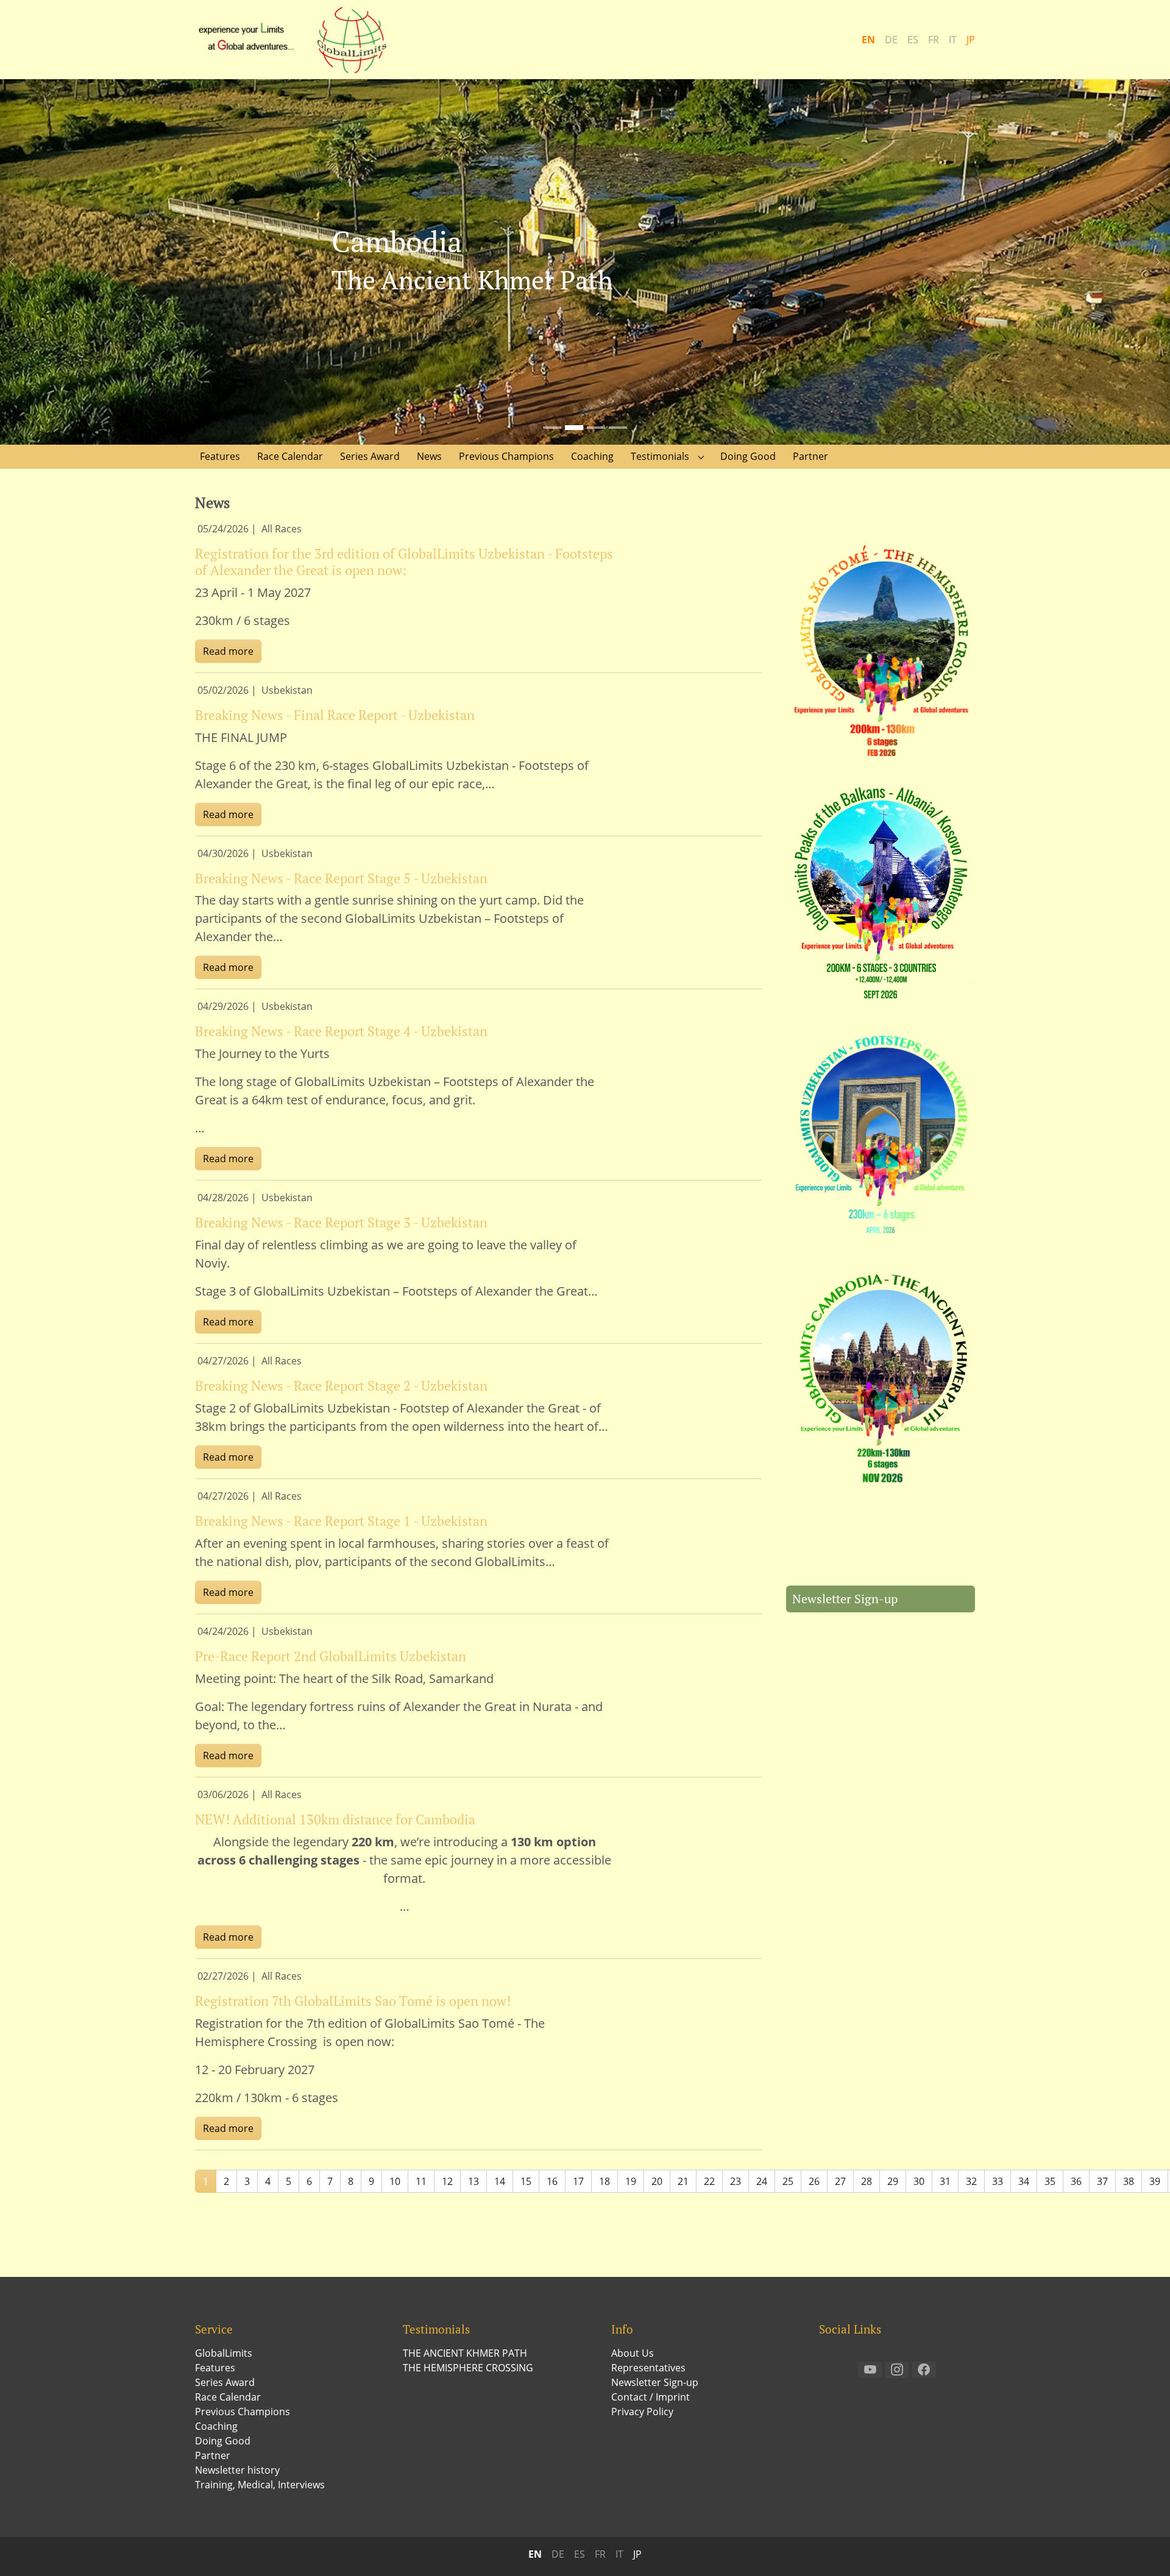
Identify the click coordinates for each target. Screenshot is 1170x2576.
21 (683, 2181)
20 (657, 2181)
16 (552, 2181)
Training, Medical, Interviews (260, 2485)
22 (709, 2181)
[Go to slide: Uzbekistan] (596, 428)
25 (788, 2181)
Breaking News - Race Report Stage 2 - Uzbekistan (341, 1385)
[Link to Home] (299, 40)
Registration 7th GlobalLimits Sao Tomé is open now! (353, 2001)
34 (1024, 2181)
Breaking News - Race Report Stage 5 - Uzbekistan (341, 878)
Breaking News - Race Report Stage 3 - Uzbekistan (341, 1222)
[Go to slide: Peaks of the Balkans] (618, 428)
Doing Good (223, 2441)
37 (1102, 2181)
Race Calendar (228, 2397)
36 (1076, 2181)
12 (447, 2181)
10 (395, 2181)
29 (893, 2181)
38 (1129, 2181)
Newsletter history (237, 2470)
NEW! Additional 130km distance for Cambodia (335, 1819)
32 (971, 2181)
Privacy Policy (642, 2412)
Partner (213, 2455)
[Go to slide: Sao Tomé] (552, 428)
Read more (228, 651)
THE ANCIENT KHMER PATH (465, 2353)
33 (998, 2181)
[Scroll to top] (1143, 2549)
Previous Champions (243, 2412)
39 (1155, 2181)
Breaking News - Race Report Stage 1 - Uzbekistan (341, 1521)
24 (762, 2181)
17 (578, 2181)
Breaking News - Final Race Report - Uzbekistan (335, 715)
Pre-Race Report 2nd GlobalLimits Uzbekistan (331, 1656)
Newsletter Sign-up (845, 1599)
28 (867, 2181)
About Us (633, 2353)
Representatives (648, 2368)
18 (604, 2181)
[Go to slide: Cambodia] (574, 428)
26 (814, 2181)
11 (421, 2181)
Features (215, 2368)
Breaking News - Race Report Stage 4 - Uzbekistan (341, 1031)
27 (840, 2181)
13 (473, 2181)
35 (1050, 2181)
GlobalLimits (224, 2353)
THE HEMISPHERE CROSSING (468, 2368)
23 (736, 2181)
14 (500, 2181)
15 (526, 2181)
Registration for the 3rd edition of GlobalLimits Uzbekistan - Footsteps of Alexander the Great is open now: (404, 562)
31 (945, 2181)
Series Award (225, 2382)
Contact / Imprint (651, 2397)
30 (919, 2181)
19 (631, 2181)
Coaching (216, 2426)
